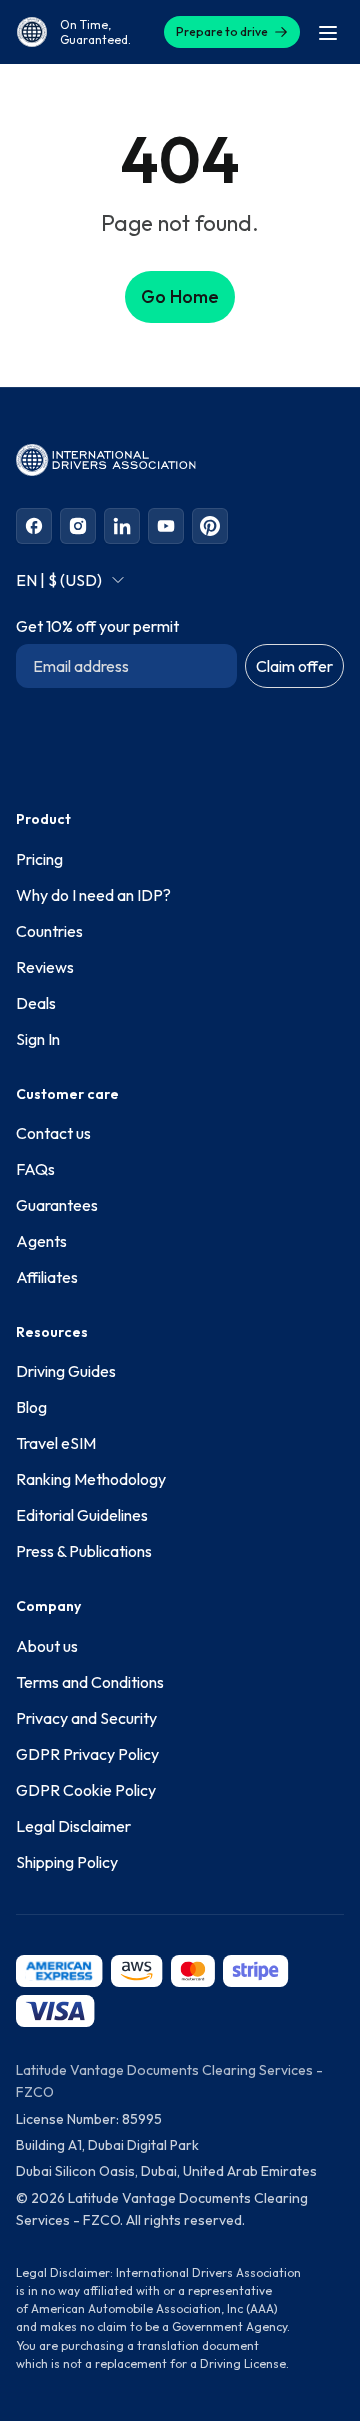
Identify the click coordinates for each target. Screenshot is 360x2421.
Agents (41, 1241)
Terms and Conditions (90, 1682)
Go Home (180, 296)
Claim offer (294, 666)
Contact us (53, 1133)
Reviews (45, 967)
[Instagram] (78, 526)
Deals (36, 1003)
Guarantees (57, 1205)
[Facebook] (34, 526)
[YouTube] (166, 526)
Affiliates (47, 1277)
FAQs (35, 1169)
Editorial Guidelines (82, 1515)
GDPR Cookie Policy (86, 1790)
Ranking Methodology (91, 1479)
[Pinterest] (210, 526)
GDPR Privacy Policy (87, 1754)
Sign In (38, 1039)
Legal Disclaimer (73, 1826)
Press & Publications (84, 1551)
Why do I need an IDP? (93, 895)
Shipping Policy (67, 1862)
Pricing (39, 859)
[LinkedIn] (122, 526)
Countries (49, 931)
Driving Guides (66, 1371)
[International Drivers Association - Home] (32, 32)
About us (47, 1646)
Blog (31, 1407)
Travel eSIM (56, 1443)
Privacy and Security (86, 1718)
